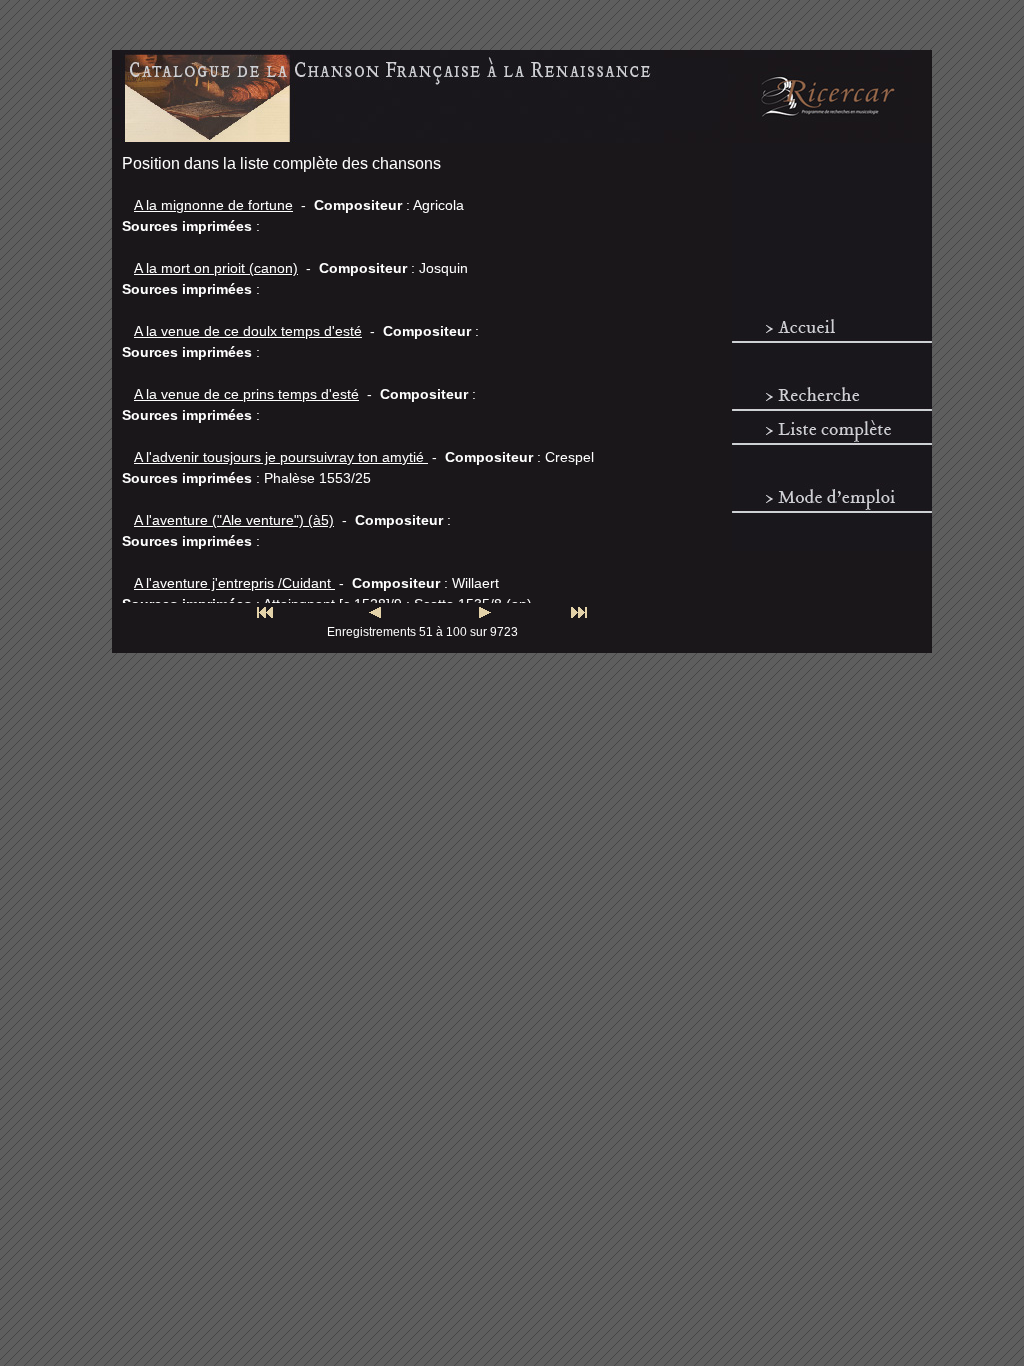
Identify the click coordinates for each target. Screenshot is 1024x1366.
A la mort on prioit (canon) (216, 268)
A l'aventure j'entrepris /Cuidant (234, 583)
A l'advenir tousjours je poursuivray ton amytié (281, 457)
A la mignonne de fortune (213, 205)
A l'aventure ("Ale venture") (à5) (234, 520)
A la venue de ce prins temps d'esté (246, 394)
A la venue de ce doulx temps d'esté (248, 331)
